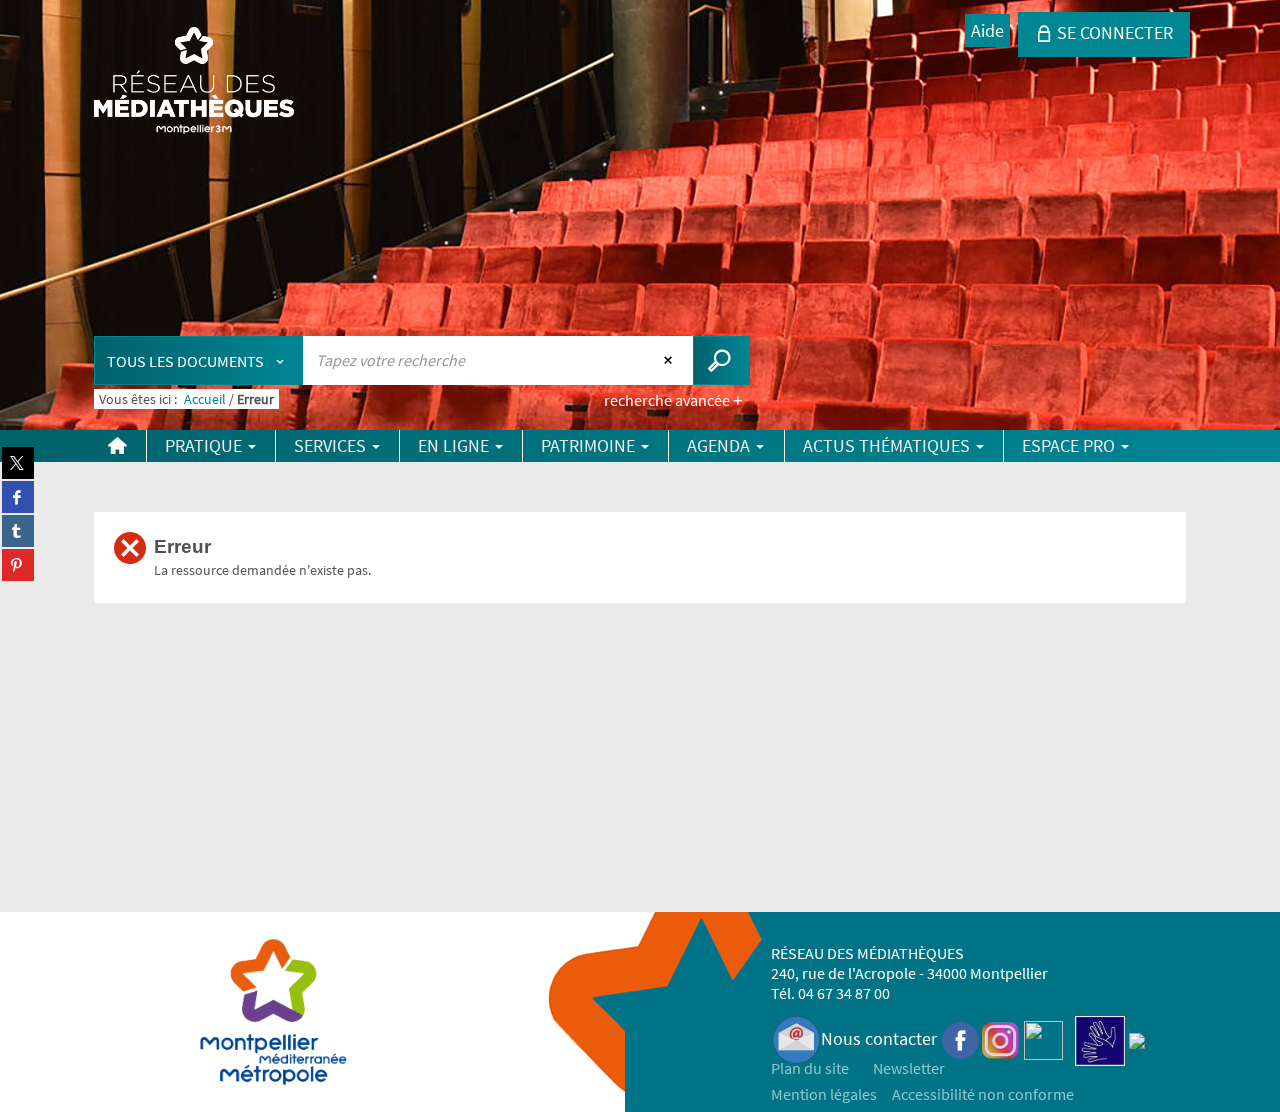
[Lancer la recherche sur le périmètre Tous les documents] (721, 360)
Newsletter (909, 1068)
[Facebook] (961, 1038)
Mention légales (824, 1094)
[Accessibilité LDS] (1100, 1038)
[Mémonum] (1137, 1038)
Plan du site (810, 1068)
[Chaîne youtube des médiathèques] (1043, 1038)
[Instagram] (1000, 1038)
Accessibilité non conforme (983, 1094)
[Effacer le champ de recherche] (670, 360)
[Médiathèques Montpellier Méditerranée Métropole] (194, 82)
